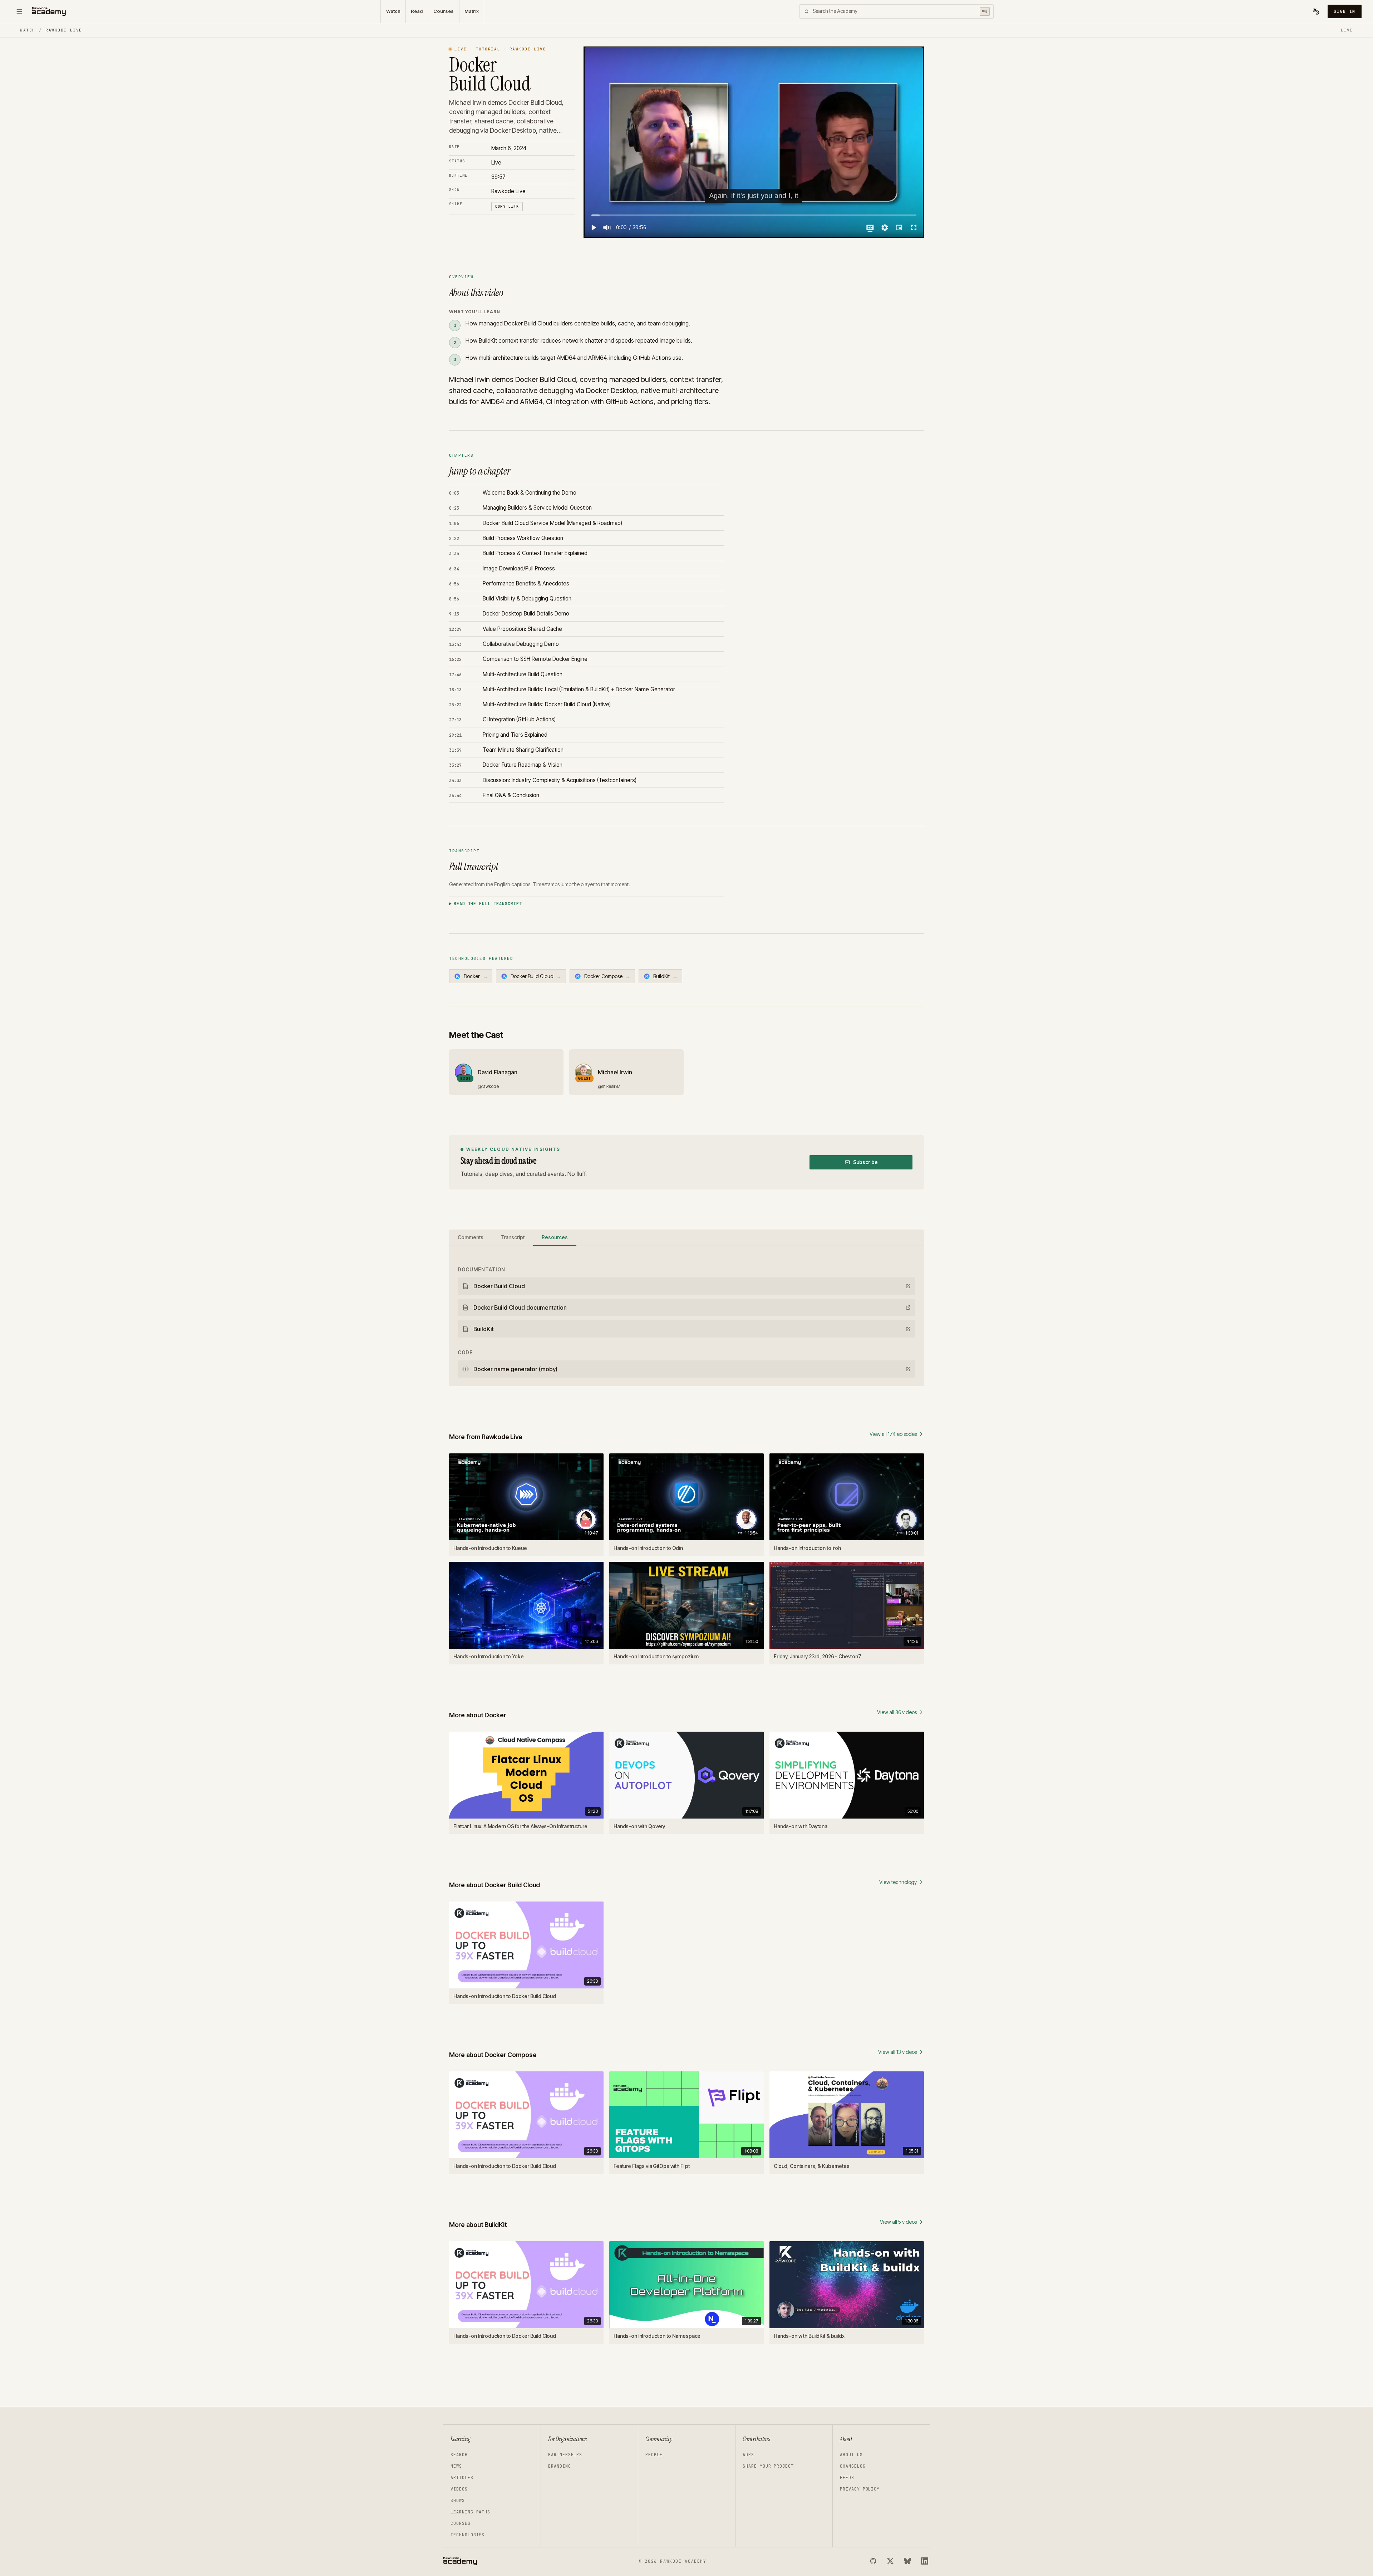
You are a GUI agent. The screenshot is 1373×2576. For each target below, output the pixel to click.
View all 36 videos (897, 1712)
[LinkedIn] (925, 2561)
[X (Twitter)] (890, 2561)
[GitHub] (873, 2561)
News (456, 2466)
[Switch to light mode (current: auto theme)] (1316, 11)
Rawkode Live (64, 30)
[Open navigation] (19, 11)
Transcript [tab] (513, 1237)
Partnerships (565, 2455)
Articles (462, 2478)
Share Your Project (768, 2466)
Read (417, 11)
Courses (444, 11)
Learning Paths (470, 2512)
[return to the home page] (49, 11)
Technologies (467, 2535)
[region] (754, 142)
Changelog (853, 2466)
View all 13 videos (897, 2052)
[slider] (754, 215)
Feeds (847, 2478)
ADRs (748, 2455)
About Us (851, 2455)
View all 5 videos (898, 2222)
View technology (898, 1882)
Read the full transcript (488, 904)
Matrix (472, 11)
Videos (459, 2489)
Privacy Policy (860, 2489)
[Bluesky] (907, 2561)
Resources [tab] (555, 1237)
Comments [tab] (471, 1237)
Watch (393, 11)
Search (459, 2455)
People (654, 2455)
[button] (593, 227)
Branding (560, 2466)
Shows (458, 2501)
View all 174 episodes (893, 1434)
